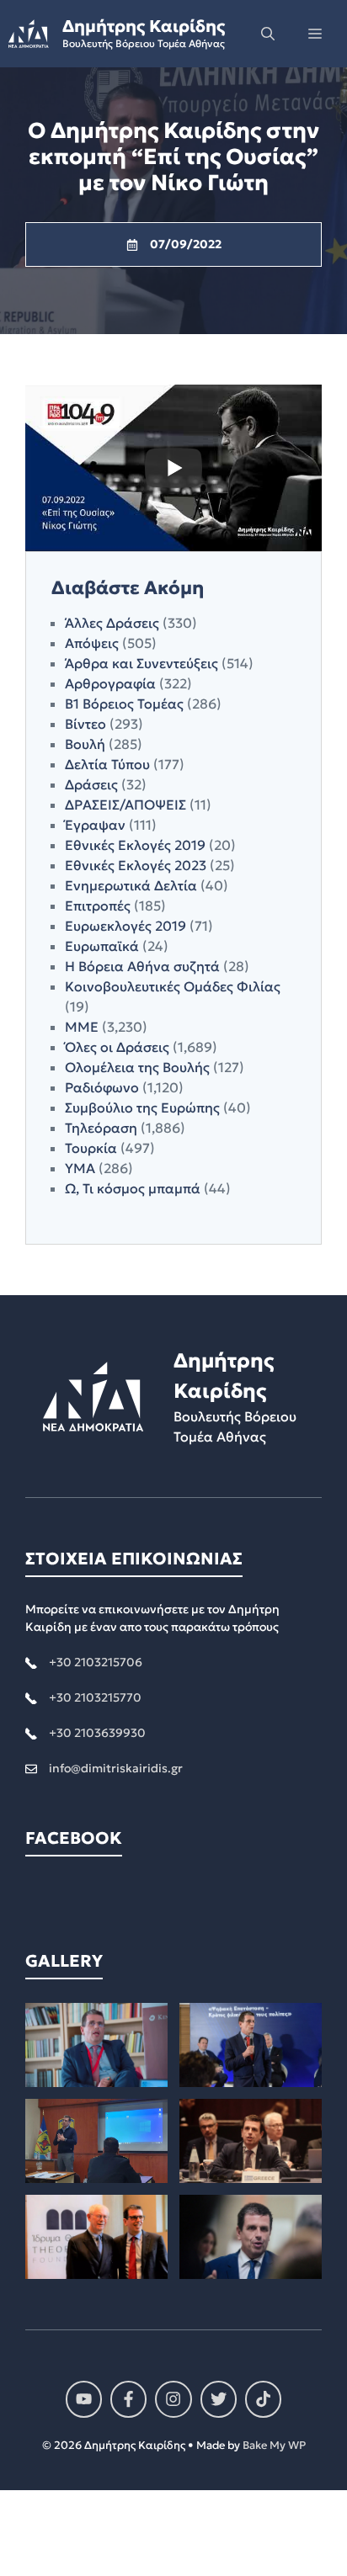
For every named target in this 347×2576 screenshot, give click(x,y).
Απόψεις (92, 643)
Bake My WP (274, 2445)
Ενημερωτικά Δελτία (131, 885)
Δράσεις (91, 784)
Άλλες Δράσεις (112, 623)
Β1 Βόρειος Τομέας (124, 704)
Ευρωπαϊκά (102, 946)
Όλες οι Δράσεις (117, 1047)
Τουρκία (91, 1148)
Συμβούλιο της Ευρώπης (142, 1107)
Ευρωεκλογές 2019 (125, 926)
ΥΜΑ (80, 1168)
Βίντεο (85, 724)
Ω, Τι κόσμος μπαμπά (133, 1188)
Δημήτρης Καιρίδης (144, 26)
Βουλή (85, 744)
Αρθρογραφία (110, 683)
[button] (268, 34)
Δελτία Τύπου (107, 764)
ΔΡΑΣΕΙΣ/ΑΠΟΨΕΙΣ (125, 805)
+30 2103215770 (95, 1697)
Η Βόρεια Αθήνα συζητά (142, 966)
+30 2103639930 (97, 1733)
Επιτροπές (98, 906)
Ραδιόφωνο (102, 1087)
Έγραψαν (95, 825)
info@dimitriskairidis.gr (116, 1768)
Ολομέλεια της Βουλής (137, 1067)
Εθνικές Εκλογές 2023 (136, 865)
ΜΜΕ (82, 1027)
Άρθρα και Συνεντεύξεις (141, 663)
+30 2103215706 (96, 1662)
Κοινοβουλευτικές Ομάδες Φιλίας (173, 986)
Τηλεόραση (101, 1128)
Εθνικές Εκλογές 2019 (135, 845)
